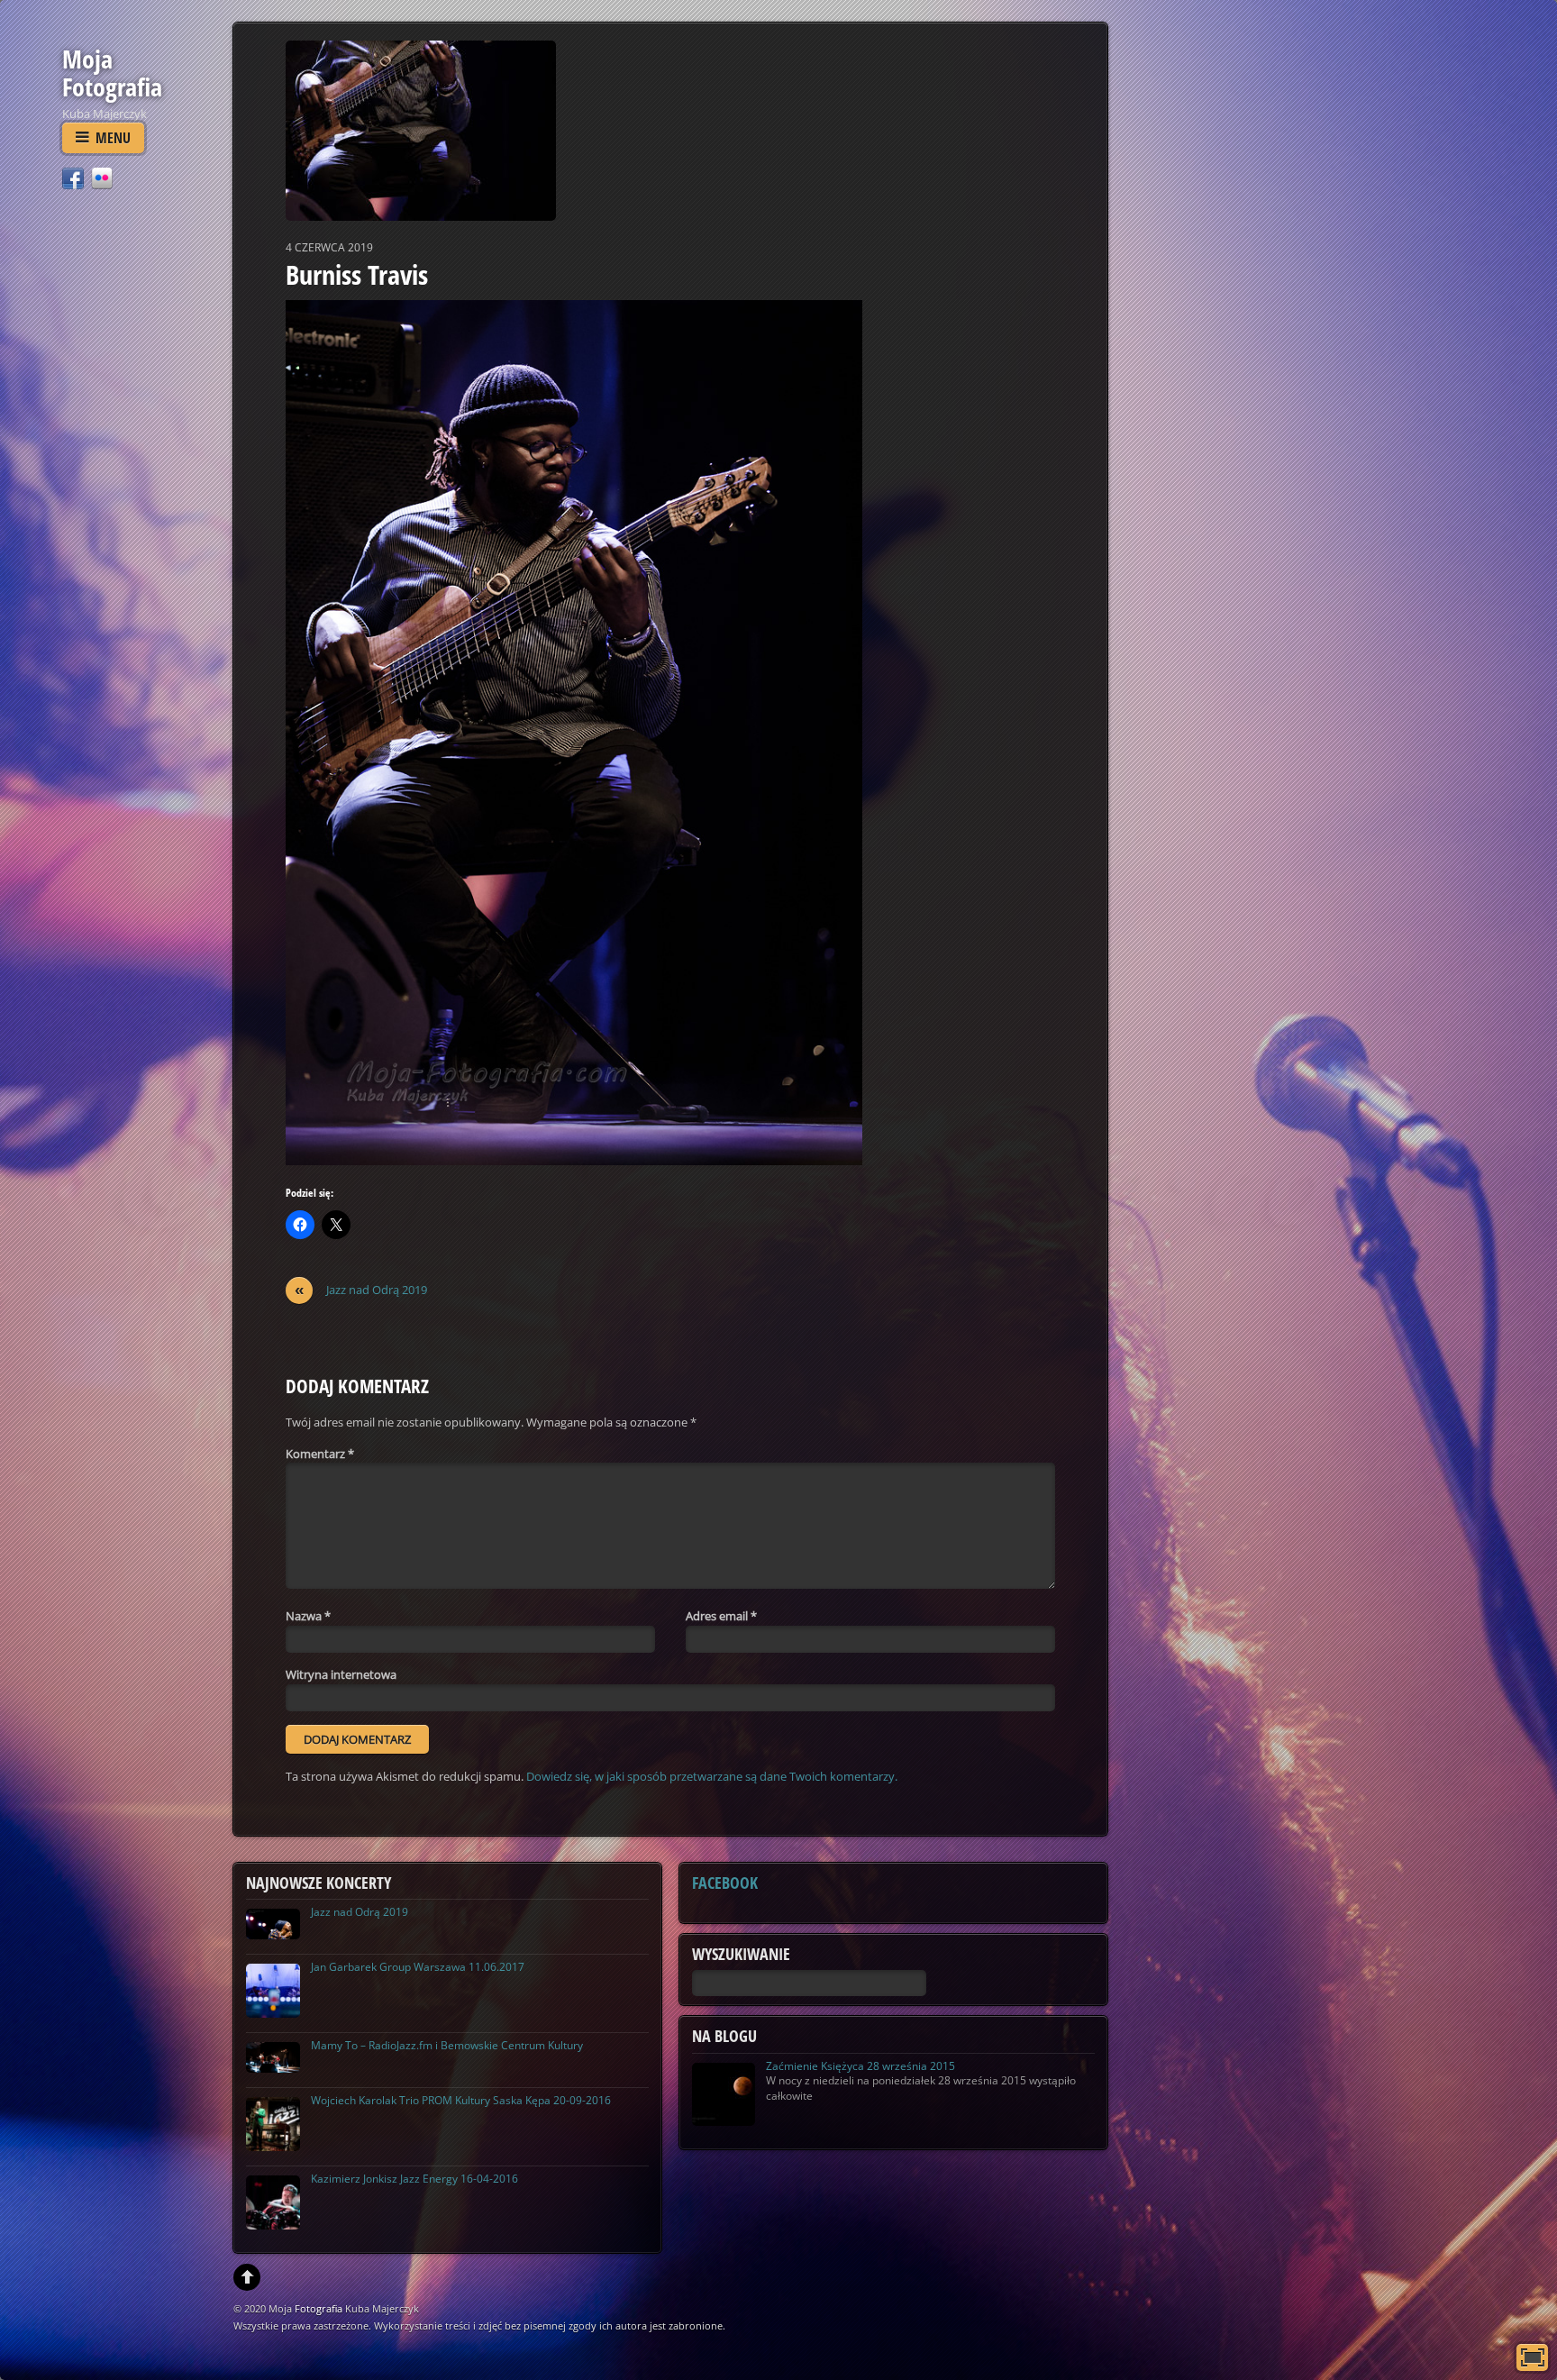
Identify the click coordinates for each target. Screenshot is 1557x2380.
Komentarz (320, 1454)
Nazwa (308, 1616)
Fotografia (319, 2308)
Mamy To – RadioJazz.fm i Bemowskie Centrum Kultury (447, 2045)
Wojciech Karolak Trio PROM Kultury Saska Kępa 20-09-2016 (461, 2100)
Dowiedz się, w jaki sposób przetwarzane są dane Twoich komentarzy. (712, 1776)
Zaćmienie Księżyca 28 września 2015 (860, 2066)
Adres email (721, 1616)
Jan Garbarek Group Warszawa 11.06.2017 (418, 1967)
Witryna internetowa (341, 1674)
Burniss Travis (357, 274)
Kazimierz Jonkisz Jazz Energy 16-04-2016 (414, 2179)
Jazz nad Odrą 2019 (361, 1290)
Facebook (725, 1883)
